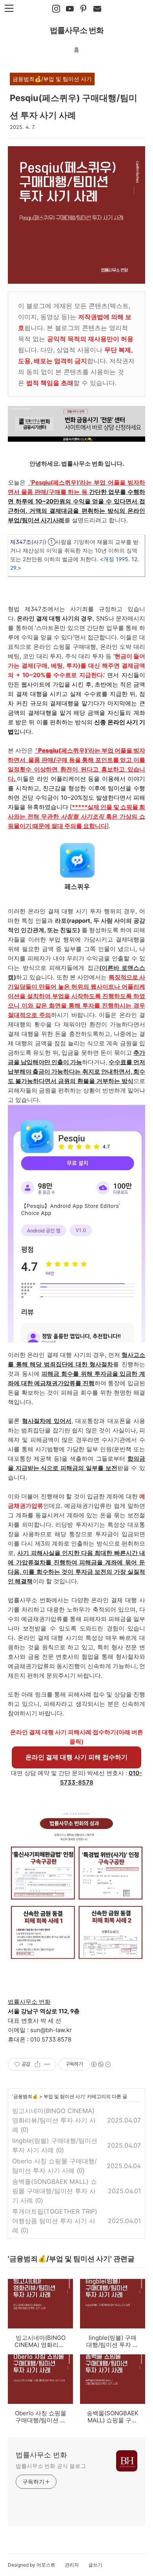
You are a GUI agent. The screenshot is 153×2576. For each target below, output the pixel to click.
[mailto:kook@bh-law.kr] (97, 9)
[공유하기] (37, 2064)
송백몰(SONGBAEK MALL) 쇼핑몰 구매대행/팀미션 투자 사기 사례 (55, 2191)
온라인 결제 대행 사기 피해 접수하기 (76, 1757)
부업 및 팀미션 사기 (64, 2096)
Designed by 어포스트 (32, 2565)
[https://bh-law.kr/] (84, 9)
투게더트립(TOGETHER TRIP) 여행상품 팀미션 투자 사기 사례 (55, 2221)
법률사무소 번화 (77, 30)
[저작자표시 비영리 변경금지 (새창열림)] (100, 2064)
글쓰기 (95, 2565)
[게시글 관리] (47, 2064)
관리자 (72, 2565)
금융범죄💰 (26, 2096)
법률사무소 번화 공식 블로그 (51, 2466)
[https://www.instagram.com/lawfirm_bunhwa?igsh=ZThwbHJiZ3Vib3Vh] (56, 9)
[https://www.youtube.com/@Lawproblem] (70, 9)
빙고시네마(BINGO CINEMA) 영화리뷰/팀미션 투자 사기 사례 (54, 2120)
